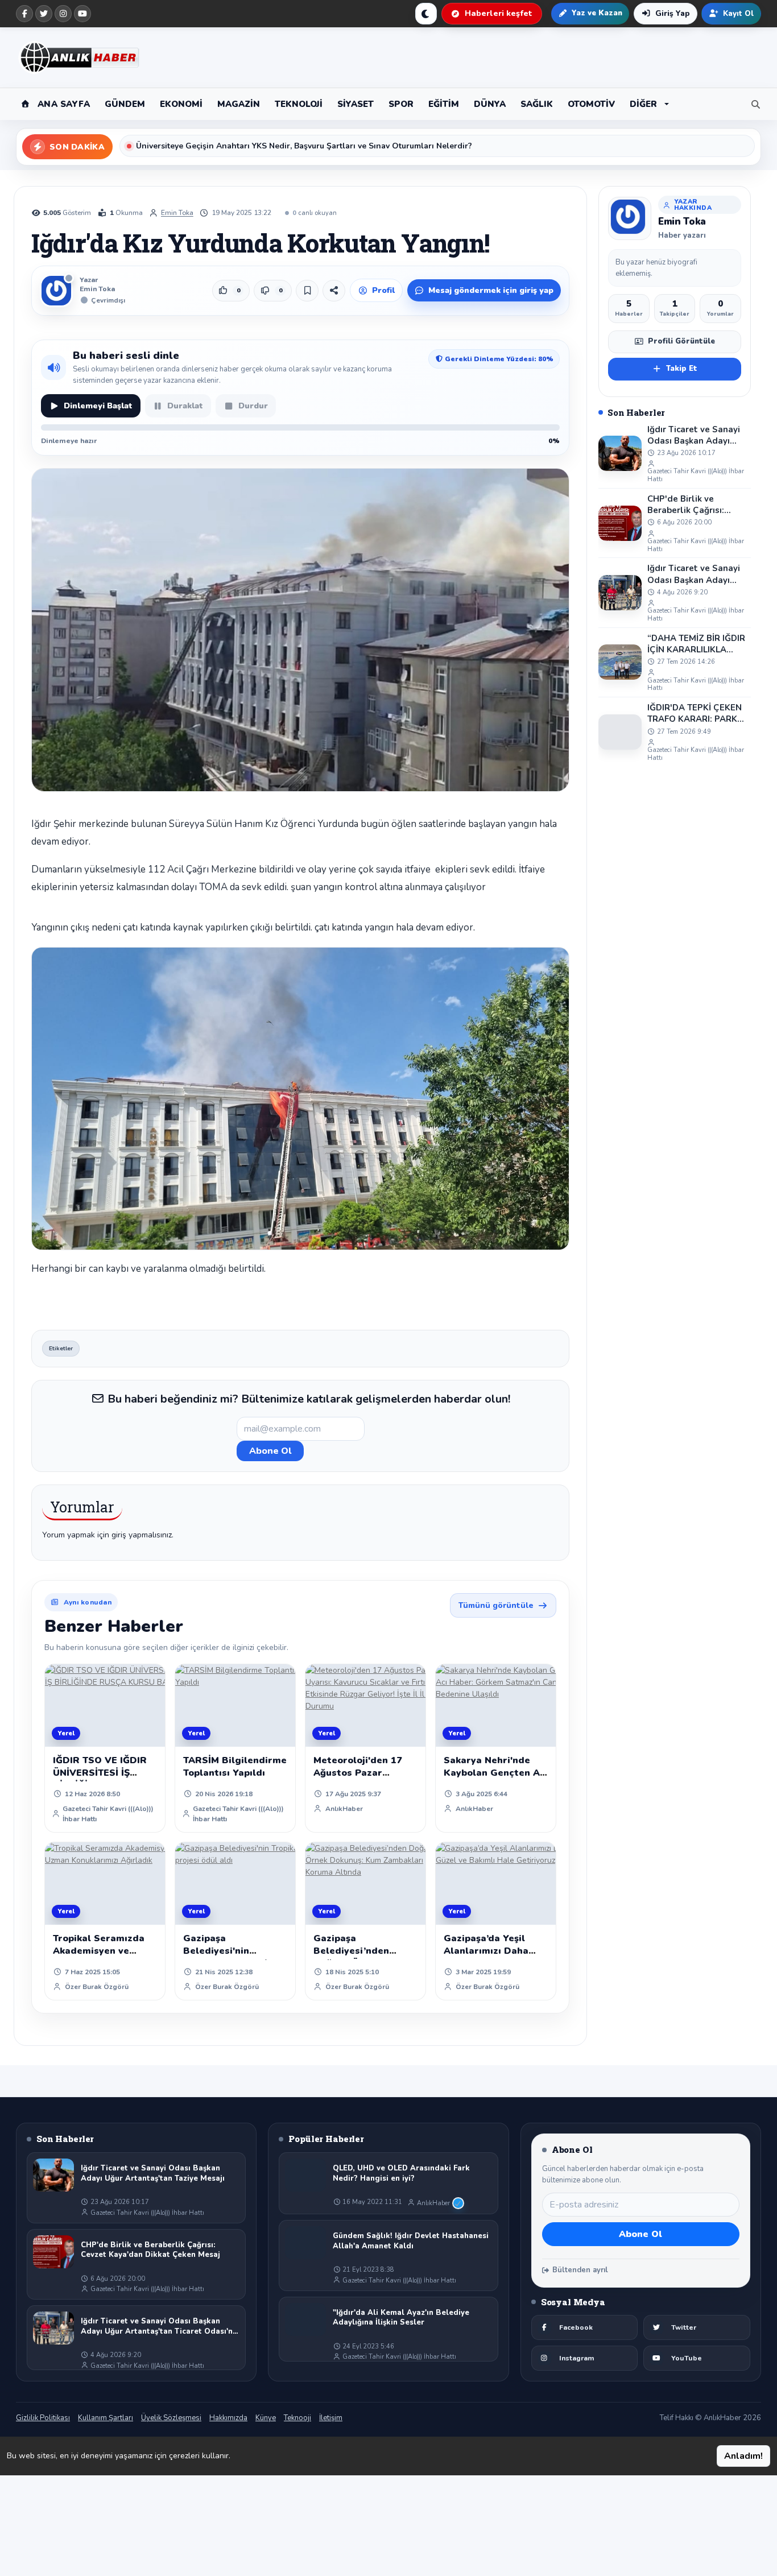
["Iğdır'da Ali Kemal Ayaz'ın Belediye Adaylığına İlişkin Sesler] (305, 2319)
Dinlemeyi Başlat (98, 406)
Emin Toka (177, 213)
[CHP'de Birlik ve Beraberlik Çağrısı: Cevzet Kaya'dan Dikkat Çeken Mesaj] (620, 523)
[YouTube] (82, 14)
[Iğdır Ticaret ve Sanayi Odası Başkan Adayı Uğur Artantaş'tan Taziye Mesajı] (620, 453)
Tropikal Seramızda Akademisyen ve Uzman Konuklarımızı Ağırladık (103, 1957)
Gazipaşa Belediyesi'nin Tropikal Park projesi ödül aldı (232, 1957)
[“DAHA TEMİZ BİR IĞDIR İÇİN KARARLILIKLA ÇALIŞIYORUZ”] (620, 662)
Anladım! (743, 2456)
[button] (649, 104)
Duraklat (185, 406)
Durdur (253, 406)
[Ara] (753, 104)
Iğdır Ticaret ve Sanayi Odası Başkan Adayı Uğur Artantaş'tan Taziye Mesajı (694, 435)
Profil (383, 290)
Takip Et (682, 369)
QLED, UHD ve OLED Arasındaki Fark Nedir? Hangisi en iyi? (401, 2174)
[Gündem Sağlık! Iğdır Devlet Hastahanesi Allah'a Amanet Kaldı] (305, 2243)
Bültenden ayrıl (580, 2270)
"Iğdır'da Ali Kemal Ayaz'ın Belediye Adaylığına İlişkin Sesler (401, 2318)
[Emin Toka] (630, 218)
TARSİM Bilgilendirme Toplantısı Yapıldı (235, 1767)
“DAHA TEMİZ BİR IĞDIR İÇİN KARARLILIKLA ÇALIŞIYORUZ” (696, 644)
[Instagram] (63, 14)
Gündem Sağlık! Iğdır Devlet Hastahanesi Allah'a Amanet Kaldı (411, 2241)
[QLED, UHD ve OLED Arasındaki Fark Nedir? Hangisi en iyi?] (305, 2175)
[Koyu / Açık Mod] (426, 14)
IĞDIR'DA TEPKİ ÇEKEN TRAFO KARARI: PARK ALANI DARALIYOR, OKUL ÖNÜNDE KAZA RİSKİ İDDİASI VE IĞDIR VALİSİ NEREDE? (695, 714)
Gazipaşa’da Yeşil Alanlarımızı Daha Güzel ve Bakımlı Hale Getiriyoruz (496, 1957)
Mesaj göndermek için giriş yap (491, 290)
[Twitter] (44, 14)
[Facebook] (24, 14)
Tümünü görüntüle (496, 1605)
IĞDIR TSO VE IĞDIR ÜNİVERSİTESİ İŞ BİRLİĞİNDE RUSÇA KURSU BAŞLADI (100, 1779)
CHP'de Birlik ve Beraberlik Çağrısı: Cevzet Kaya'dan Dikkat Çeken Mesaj (697, 505)
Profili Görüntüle (681, 341)
